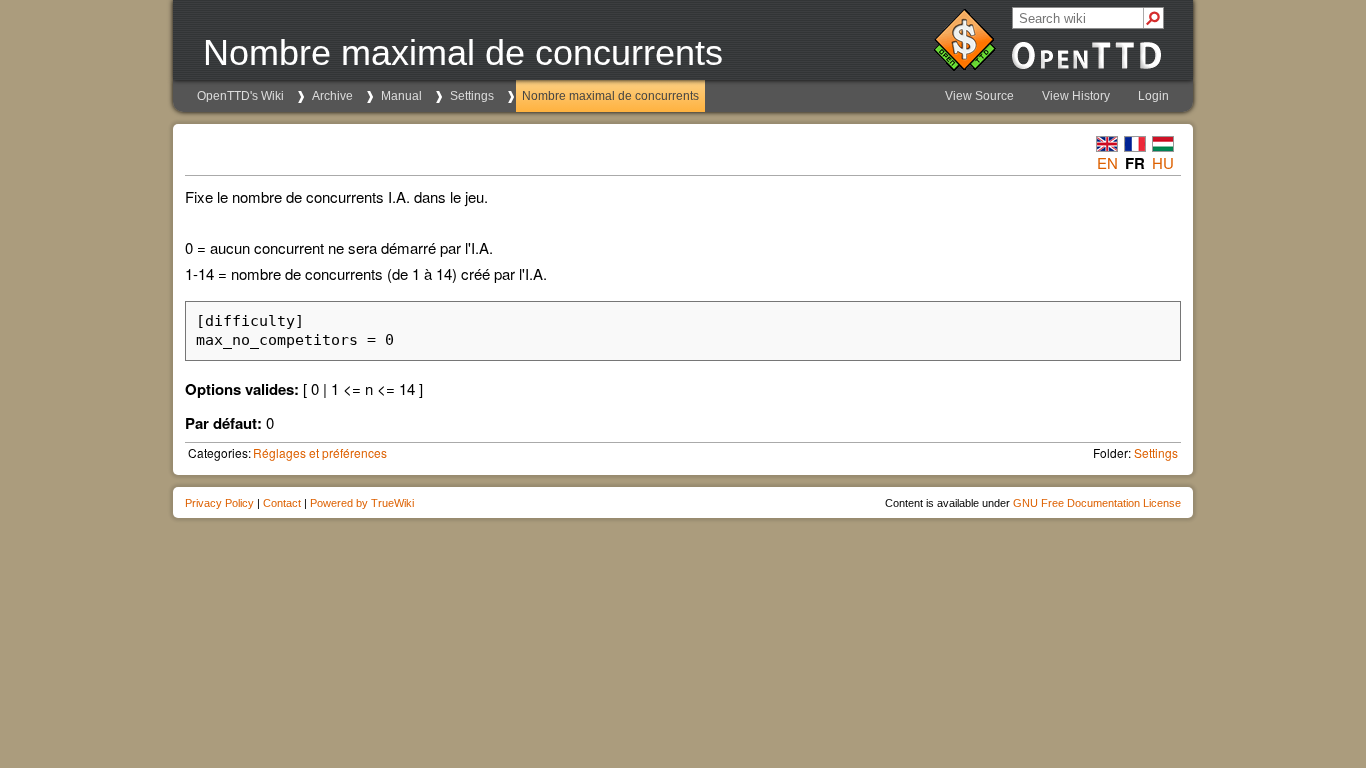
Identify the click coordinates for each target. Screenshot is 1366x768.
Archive (332, 96)
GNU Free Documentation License (1097, 503)
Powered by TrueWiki (362, 503)
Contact (282, 503)
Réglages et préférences (320, 452)
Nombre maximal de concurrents (610, 96)
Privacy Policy (219, 503)
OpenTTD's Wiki (240, 96)
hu (1163, 162)
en (1107, 162)
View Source (979, 96)
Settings (472, 96)
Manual (401, 96)
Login (1153, 96)
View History (1076, 96)
